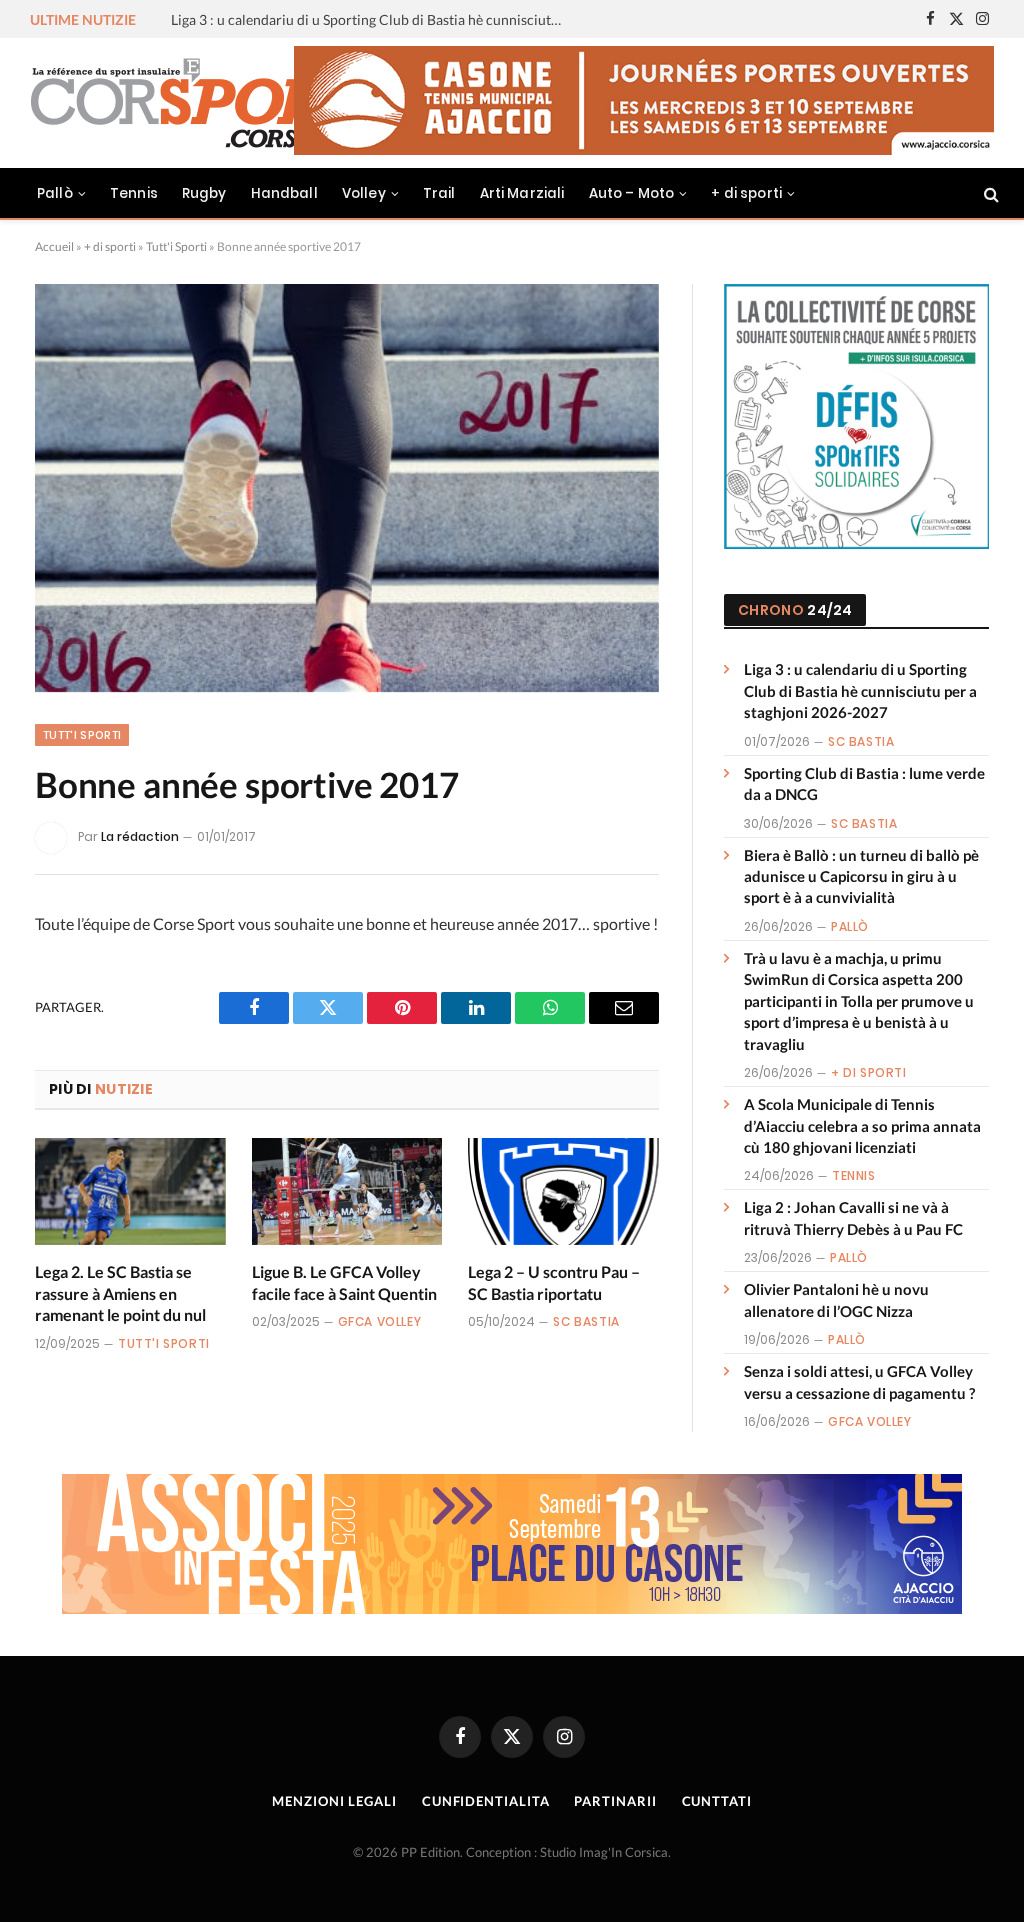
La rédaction (140, 836)
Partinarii (615, 1801)
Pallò (55, 193)
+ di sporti (746, 193)
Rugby (204, 193)
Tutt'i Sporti (176, 246)
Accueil (54, 246)
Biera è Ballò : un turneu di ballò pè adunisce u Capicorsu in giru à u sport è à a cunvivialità (861, 876)
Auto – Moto (632, 193)
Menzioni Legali (334, 1801)
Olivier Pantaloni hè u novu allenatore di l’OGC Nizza (836, 1299)
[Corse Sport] (200, 103)
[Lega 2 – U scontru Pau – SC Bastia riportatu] (563, 1191)
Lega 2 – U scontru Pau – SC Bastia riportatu (554, 1282)
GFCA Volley (380, 1321)
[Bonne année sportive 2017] (347, 488)
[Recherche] (989, 193)
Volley (364, 193)
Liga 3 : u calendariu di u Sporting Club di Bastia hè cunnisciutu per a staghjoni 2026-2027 (860, 690)
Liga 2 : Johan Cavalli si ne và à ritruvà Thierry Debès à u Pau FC (853, 1217)
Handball (284, 193)
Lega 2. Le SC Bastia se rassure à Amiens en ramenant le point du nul (120, 1293)
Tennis (134, 193)
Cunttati (717, 1801)
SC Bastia (586, 1321)
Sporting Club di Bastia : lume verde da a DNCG (318, 19)
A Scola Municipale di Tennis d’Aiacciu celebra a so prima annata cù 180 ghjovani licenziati (862, 1125)
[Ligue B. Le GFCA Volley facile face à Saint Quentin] (347, 1191)
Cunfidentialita (486, 1801)
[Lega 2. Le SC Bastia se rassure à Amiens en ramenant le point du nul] (130, 1191)
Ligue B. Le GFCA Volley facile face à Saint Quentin (344, 1282)
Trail (439, 193)
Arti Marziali (522, 193)
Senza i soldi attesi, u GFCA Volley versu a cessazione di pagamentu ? (859, 1381)
